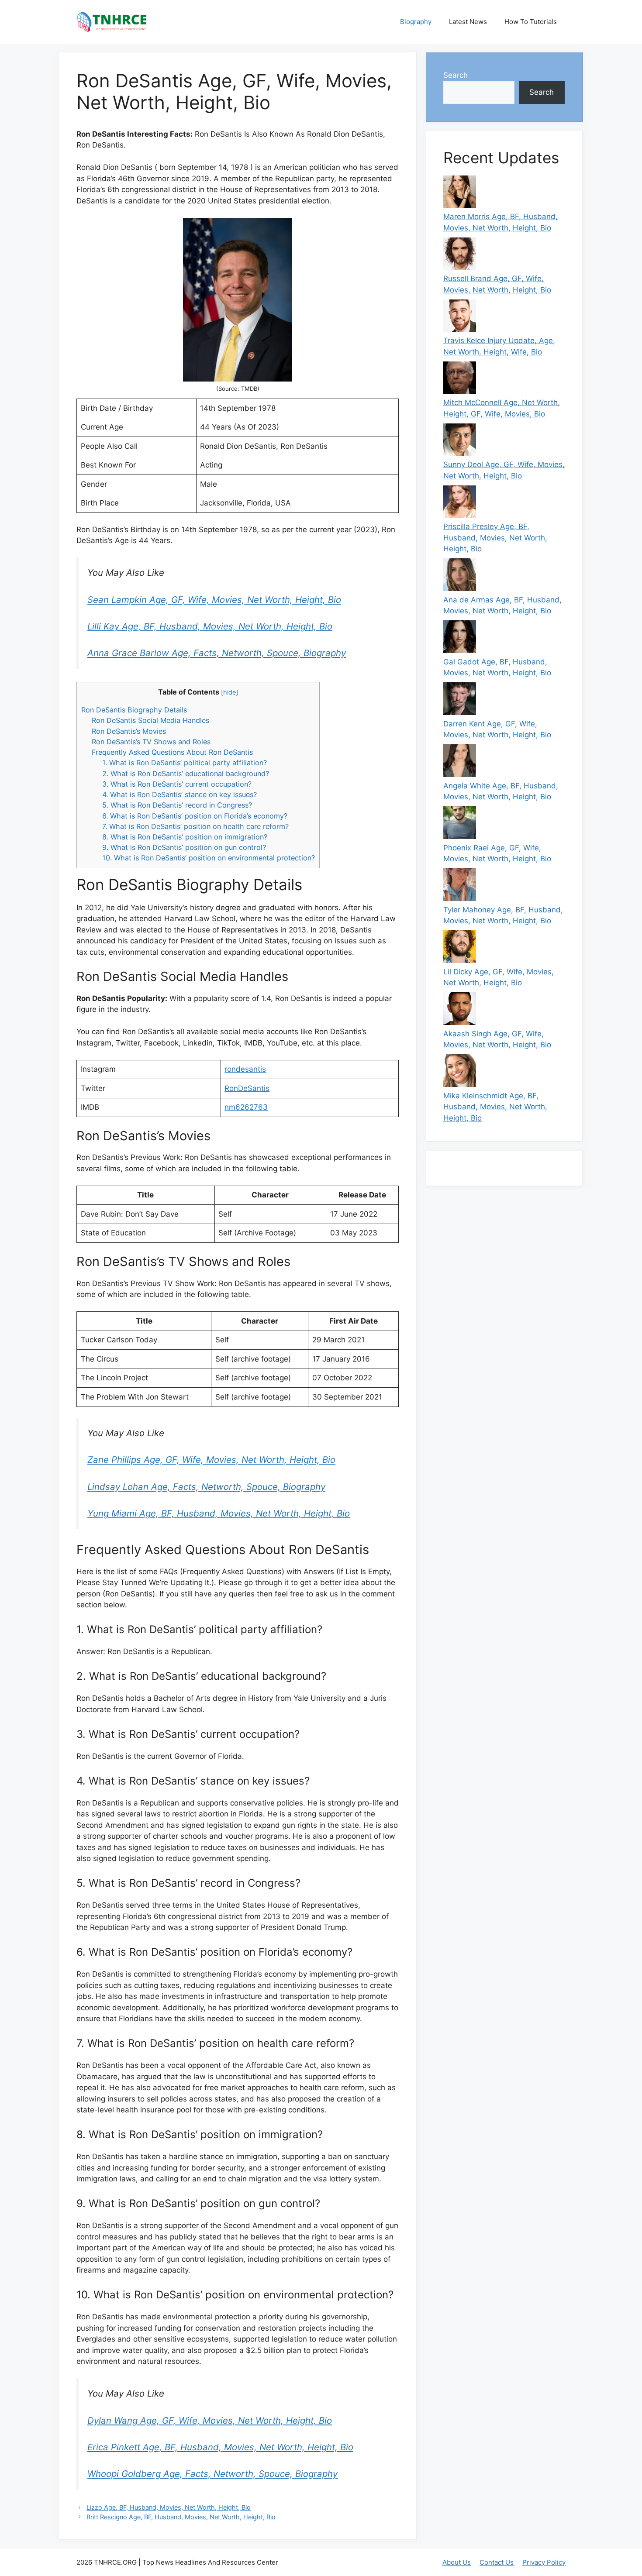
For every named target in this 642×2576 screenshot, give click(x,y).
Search (456, 75)
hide (230, 692)
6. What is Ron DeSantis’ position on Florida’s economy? (195, 816)
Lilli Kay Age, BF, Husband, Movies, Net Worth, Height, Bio (210, 626)
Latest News (468, 22)
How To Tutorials (531, 22)
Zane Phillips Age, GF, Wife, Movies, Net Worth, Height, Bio (211, 1460)
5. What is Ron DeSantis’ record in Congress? (177, 805)
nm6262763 (246, 1107)
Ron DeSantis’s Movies (129, 731)
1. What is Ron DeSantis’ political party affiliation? (185, 763)
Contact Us (497, 2562)
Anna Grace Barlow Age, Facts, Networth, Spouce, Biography (217, 653)
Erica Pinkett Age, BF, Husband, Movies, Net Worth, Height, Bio (220, 2447)
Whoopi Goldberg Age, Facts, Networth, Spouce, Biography (212, 2474)
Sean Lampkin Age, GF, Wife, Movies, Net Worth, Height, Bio (214, 600)
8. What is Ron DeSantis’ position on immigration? (185, 837)
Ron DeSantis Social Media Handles (150, 720)
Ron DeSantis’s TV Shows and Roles (151, 742)
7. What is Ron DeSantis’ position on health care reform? (195, 826)
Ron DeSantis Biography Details (134, 710)
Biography (416, 22)
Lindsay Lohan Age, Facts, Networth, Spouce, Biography (206, 1487)
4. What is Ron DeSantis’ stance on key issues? (179, 794)
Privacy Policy (544, 2562)
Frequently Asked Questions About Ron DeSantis (172, 752)
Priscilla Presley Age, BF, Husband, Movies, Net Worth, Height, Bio (495, 538)
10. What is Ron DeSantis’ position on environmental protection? (209, 858)
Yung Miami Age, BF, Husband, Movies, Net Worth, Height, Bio (219, 1513)
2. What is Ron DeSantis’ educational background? (186, 774)
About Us (457, 2562)
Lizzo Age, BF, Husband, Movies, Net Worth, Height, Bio (169, 2507)
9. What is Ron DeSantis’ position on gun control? (184, 847)
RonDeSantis (247, 1088)
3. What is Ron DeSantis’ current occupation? (177, 784)
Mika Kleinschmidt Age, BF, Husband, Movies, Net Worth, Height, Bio (495, 1107)
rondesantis (245, 1069)
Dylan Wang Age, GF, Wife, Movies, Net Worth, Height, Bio (210, 2420)
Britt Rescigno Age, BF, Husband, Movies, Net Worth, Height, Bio (181, 2517)
